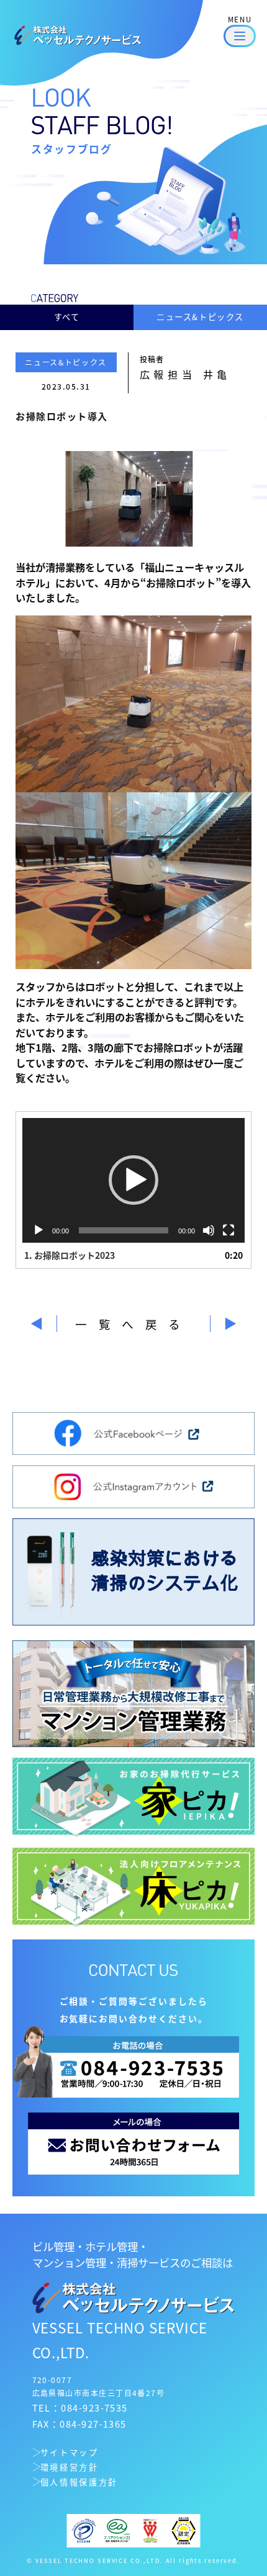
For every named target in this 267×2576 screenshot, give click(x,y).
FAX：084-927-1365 (79, 2424)
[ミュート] (209, 1230)
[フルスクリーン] (229, 1230)
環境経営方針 (70, 2467)
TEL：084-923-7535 (80, 2408)
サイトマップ (70, 2452)
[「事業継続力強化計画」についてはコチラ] (184, 2529)
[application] (133, 1181)
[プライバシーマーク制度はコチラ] (84, 2529)
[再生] (38, 1230)
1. (70, 1255)
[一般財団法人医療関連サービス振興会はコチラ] (150, 2529)
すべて (67, 317)
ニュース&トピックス (200, 317)
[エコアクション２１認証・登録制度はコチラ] (117, 2529)
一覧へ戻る (133, 1324)
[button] (133, 1180)
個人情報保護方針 (79, 2482)
